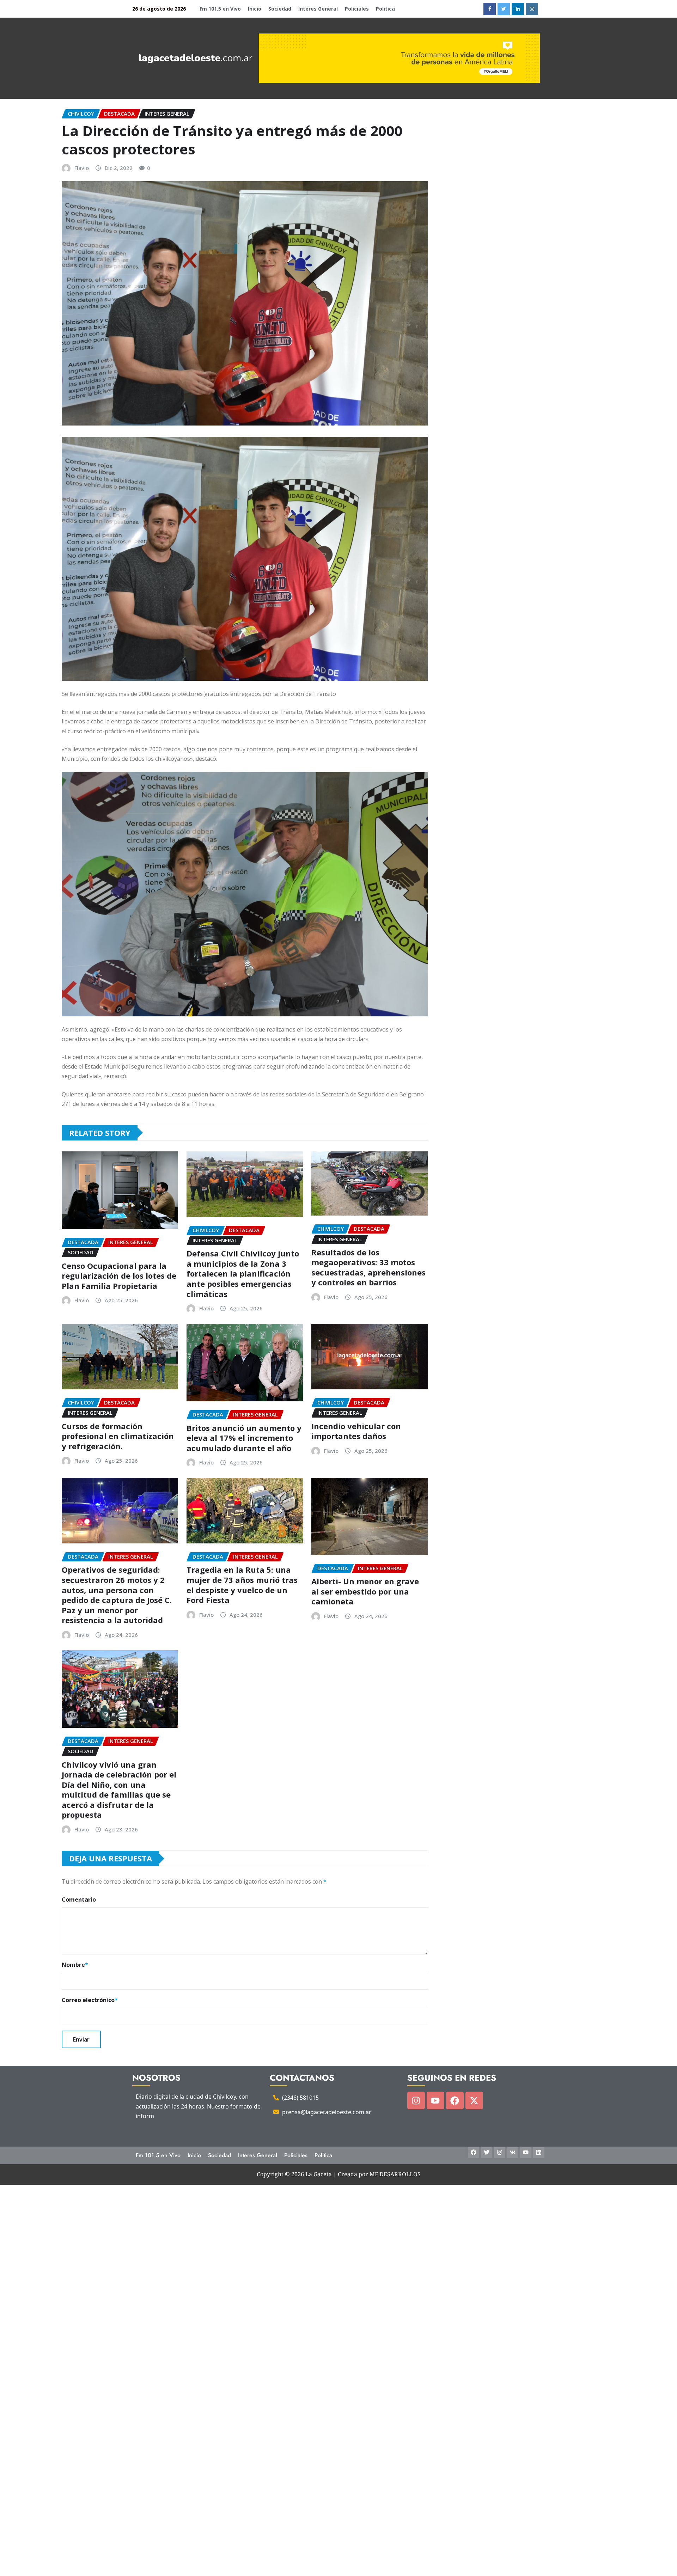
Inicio (255, 9)
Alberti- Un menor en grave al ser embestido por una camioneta (365, 1591)
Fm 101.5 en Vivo (220, 9)
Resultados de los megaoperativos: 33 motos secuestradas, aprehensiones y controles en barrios (368, 1267)
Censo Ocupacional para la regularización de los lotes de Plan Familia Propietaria (119, 1276)
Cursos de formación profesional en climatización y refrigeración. (118, 1436)
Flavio (82, 168)
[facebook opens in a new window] (490, 9)
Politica (385, 9)
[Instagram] (416, 2100)
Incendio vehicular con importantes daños (356, 1431)
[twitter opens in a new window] (504, 9)
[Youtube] (435, 2100)
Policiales (357, 9)
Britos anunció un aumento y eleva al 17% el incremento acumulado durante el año (244, 1438)
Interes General (318, 9)
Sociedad (280, 9)
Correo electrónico (90, 2000)
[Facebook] (455, 2100)
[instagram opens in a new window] (532, 9)
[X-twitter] (474, 2100)
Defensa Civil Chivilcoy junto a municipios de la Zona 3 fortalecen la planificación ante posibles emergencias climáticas (243, 1273)
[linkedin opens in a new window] (518, 9)
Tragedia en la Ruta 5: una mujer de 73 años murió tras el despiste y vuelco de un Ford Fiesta (242, 1585)
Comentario (79, 1899)
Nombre (75, 1965)
